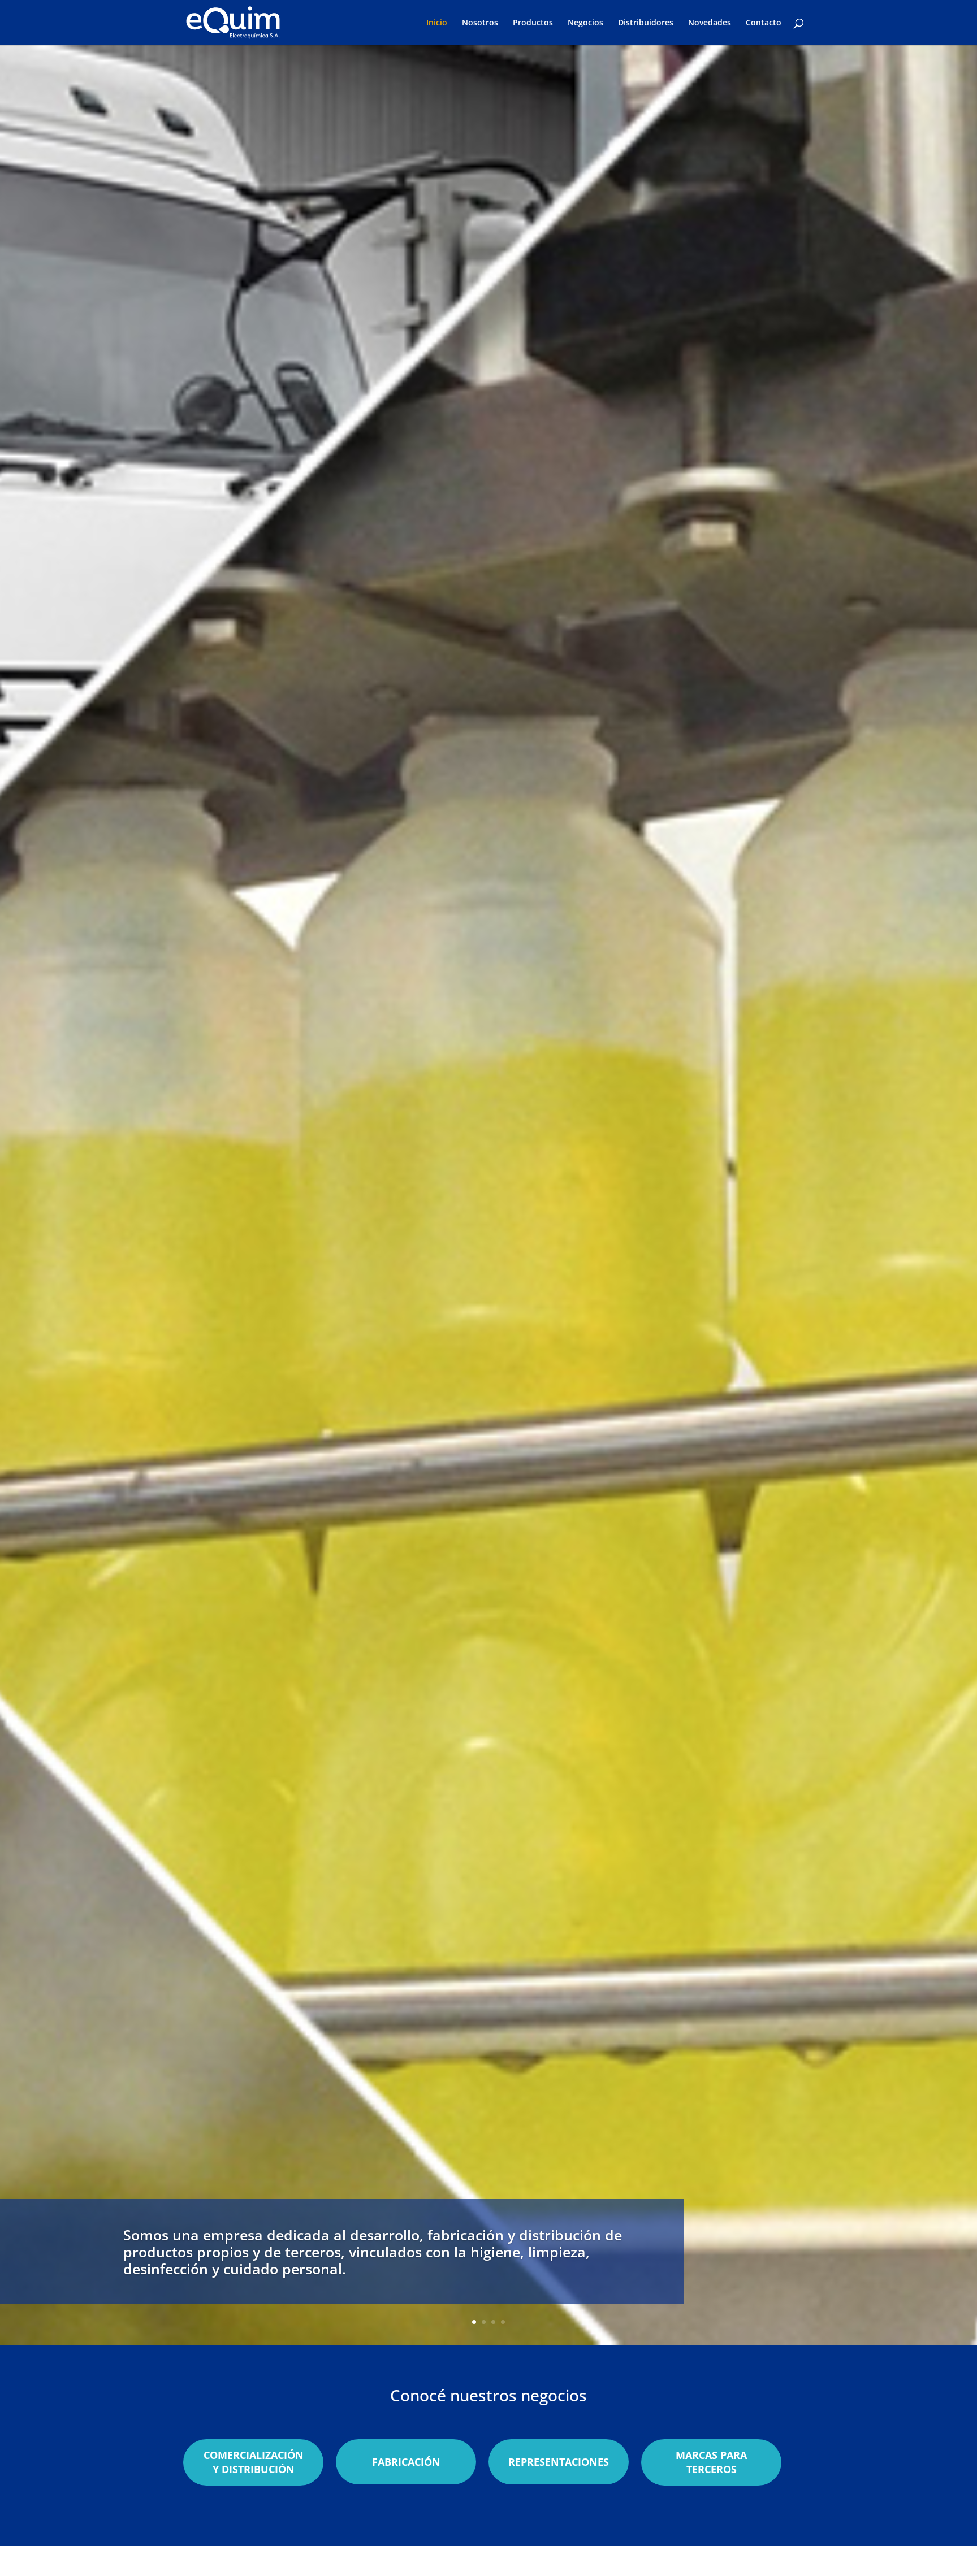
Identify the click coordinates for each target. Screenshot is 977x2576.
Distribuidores (646, 23)
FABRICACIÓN (406, 2462)
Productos (533, 23)
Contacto (764, 23)
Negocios (585, 23)
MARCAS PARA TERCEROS (711, 2462)
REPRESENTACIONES (559, 2462)
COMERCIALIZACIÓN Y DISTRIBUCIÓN (254, 2462)
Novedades (710, 23)
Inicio (437, 23)
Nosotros (480, 23)
